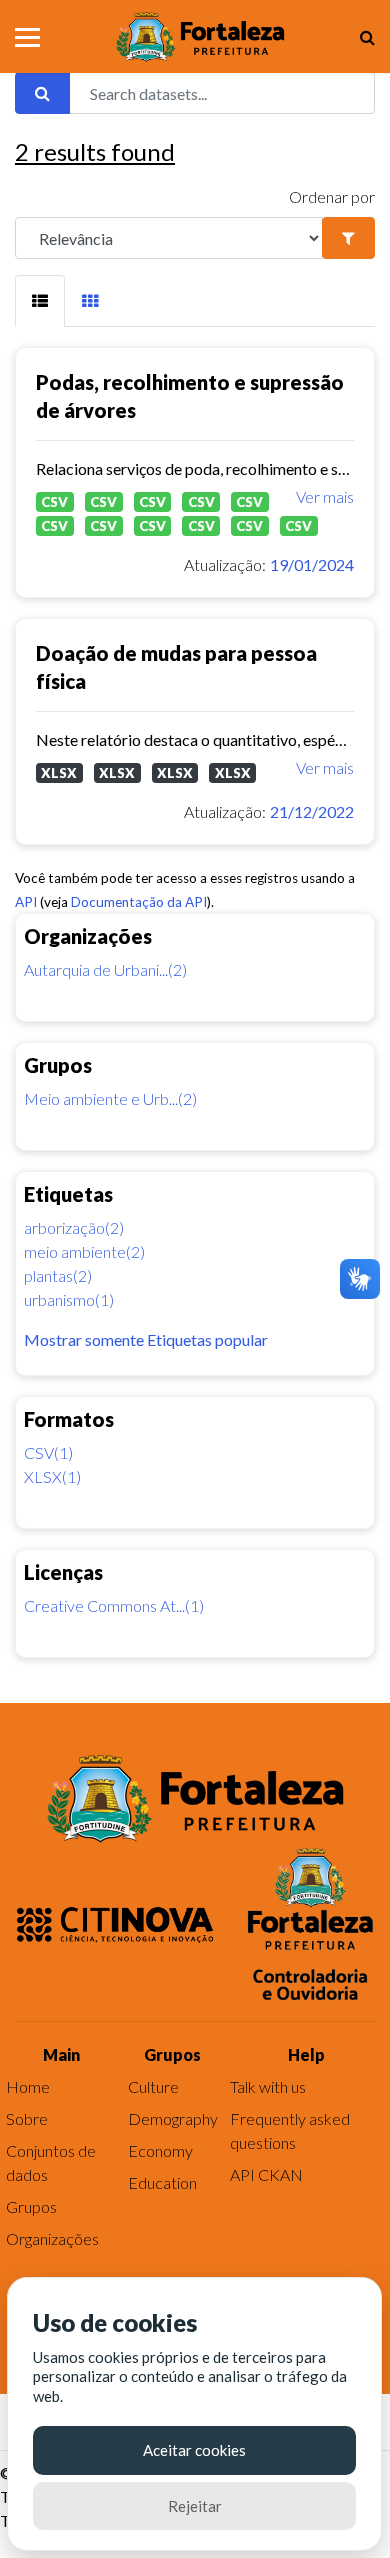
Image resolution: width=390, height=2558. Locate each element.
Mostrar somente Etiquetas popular (146, 1339)
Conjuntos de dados (51, 2162)
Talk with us (268, 2086)
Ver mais (325, 496)
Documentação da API (139, 902)
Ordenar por (332, 196)
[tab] (40, 301)
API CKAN (266, 2174)
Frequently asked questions (290, 2130)
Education (162, 2182)
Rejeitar (195, 2506)
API (26, 902)
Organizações (52, 2238)
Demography (173, 2118)
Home (28, 2086)
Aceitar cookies (194, 2450)
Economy (160, 2150)
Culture (153, 2086)
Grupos (31, 2206)
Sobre (27, 2118)
